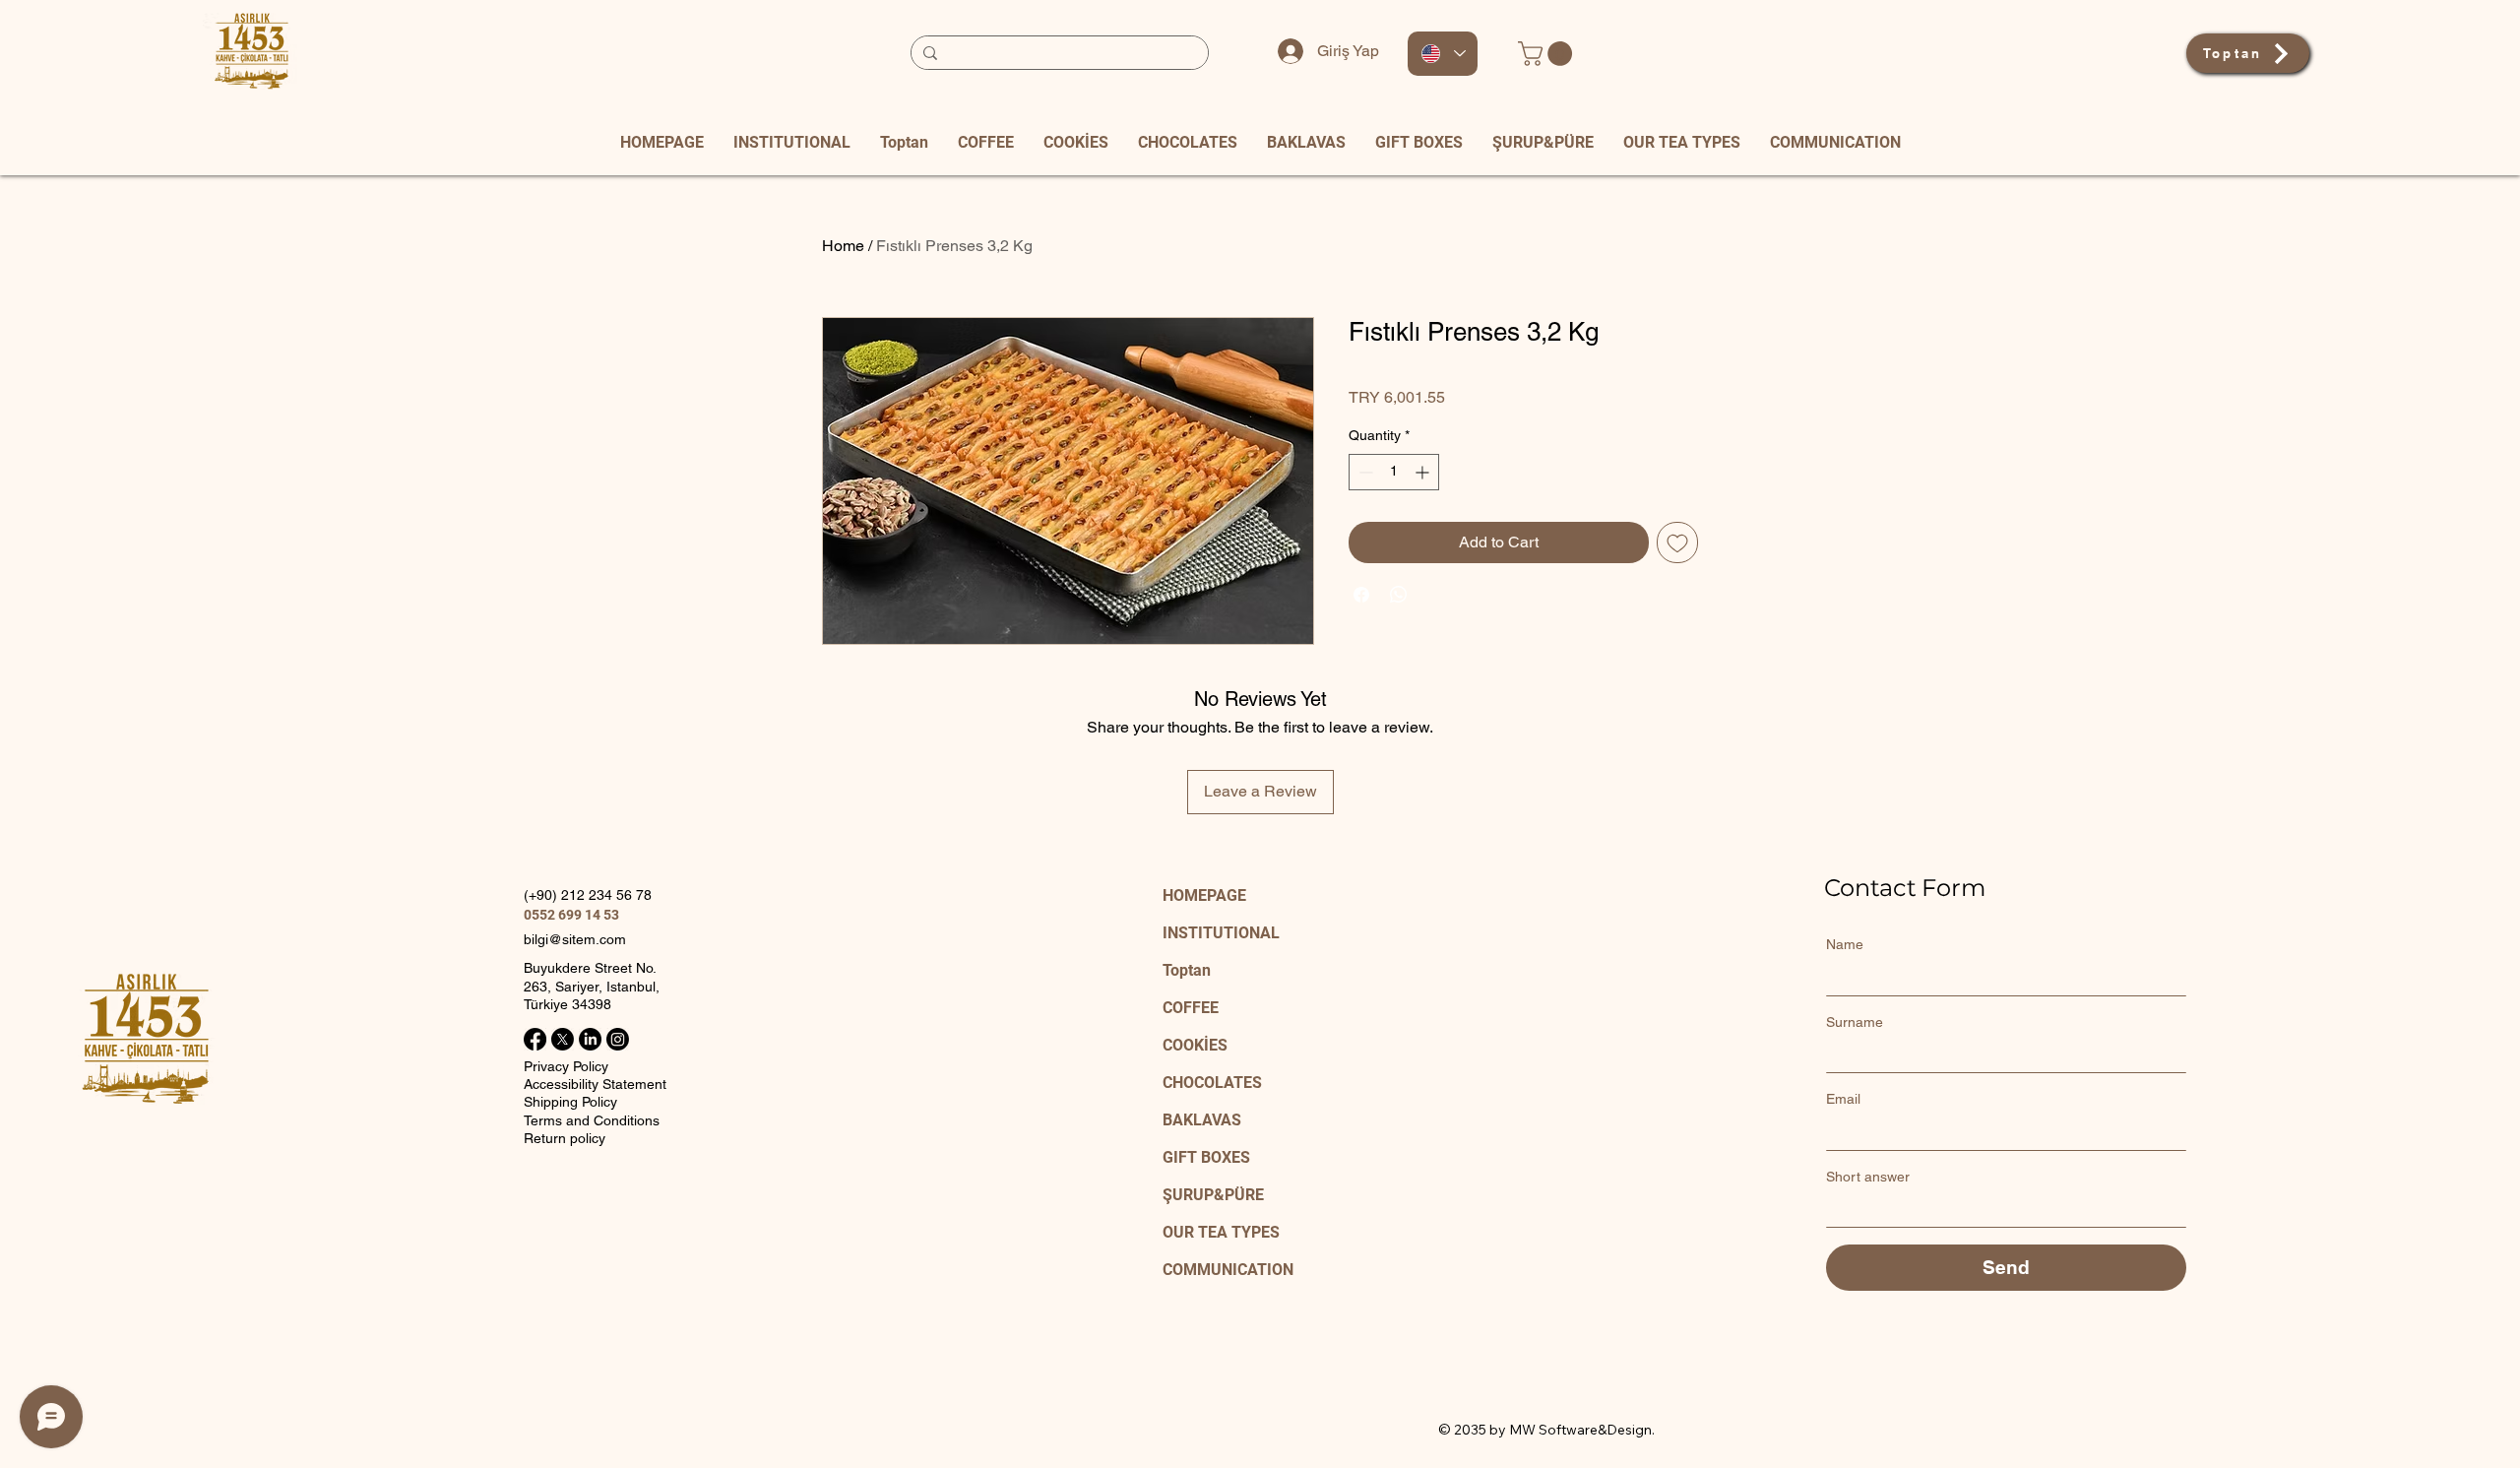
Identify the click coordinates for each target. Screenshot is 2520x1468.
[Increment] (1424, 472)
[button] (1548, 54)
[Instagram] (618, 1039)
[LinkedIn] (590, 1039)
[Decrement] (1364, 472)
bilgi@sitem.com (575, 939)
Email (1843, 1099)
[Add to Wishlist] (1677, 543)
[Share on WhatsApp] (1399, 595)
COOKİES (1195, 1045)
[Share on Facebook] (1361, 595)
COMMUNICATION (1228, 1270)
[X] (563, 1039)
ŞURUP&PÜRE (1213, 1195)
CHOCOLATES (1212, 1083)
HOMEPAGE (1204, 895)
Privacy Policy (566, 1066)
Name (1845, 944)
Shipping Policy (570, 1102)
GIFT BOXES (1206, 1157)
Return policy (565, 1138)
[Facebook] (535, 1039)
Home (843, 246)
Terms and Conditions (592, 1120)
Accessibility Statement (595, 1084)
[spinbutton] (1394, 472)
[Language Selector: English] (1443, 54)
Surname (1855, 1022)
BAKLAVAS (1202, 1120)
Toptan (1187, 970)
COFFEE (1191, 1008)
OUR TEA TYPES (1221, 1232)
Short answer (1868, 1177)
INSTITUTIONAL (1221, 933)
